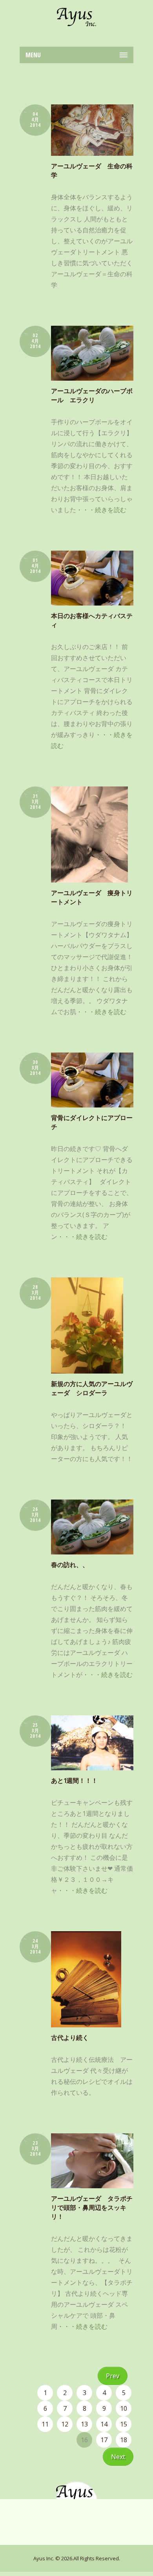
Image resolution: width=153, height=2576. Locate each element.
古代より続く (70, 2038)
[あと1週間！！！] (92, 1743)
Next (118, 2457)
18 (124, 2440)
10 (124, 2408)
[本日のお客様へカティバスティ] (92, 578)
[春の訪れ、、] (92, 1527)
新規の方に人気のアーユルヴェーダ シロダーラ (92, 1388)
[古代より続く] (92, 1979)
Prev (113, 2376)
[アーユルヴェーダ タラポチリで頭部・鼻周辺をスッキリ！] (92, 2161)
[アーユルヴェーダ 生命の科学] (92, 130)
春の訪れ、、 (70, 1565)
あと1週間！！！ (74, 1781)
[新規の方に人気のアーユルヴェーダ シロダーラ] (92, 1325)
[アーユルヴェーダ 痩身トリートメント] (92, 835)
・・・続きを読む (101, 510)
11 (45, 2424)
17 (104, 2440)
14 (104, 2424)
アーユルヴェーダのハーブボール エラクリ (92, 395)
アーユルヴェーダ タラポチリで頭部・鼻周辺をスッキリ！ (92, 2207)
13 (84, 2424)
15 (124, 2424)
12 (65, 2424)
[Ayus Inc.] (76, 17)
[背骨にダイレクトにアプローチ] (92, 1080)
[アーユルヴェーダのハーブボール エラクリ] (92, 353)
